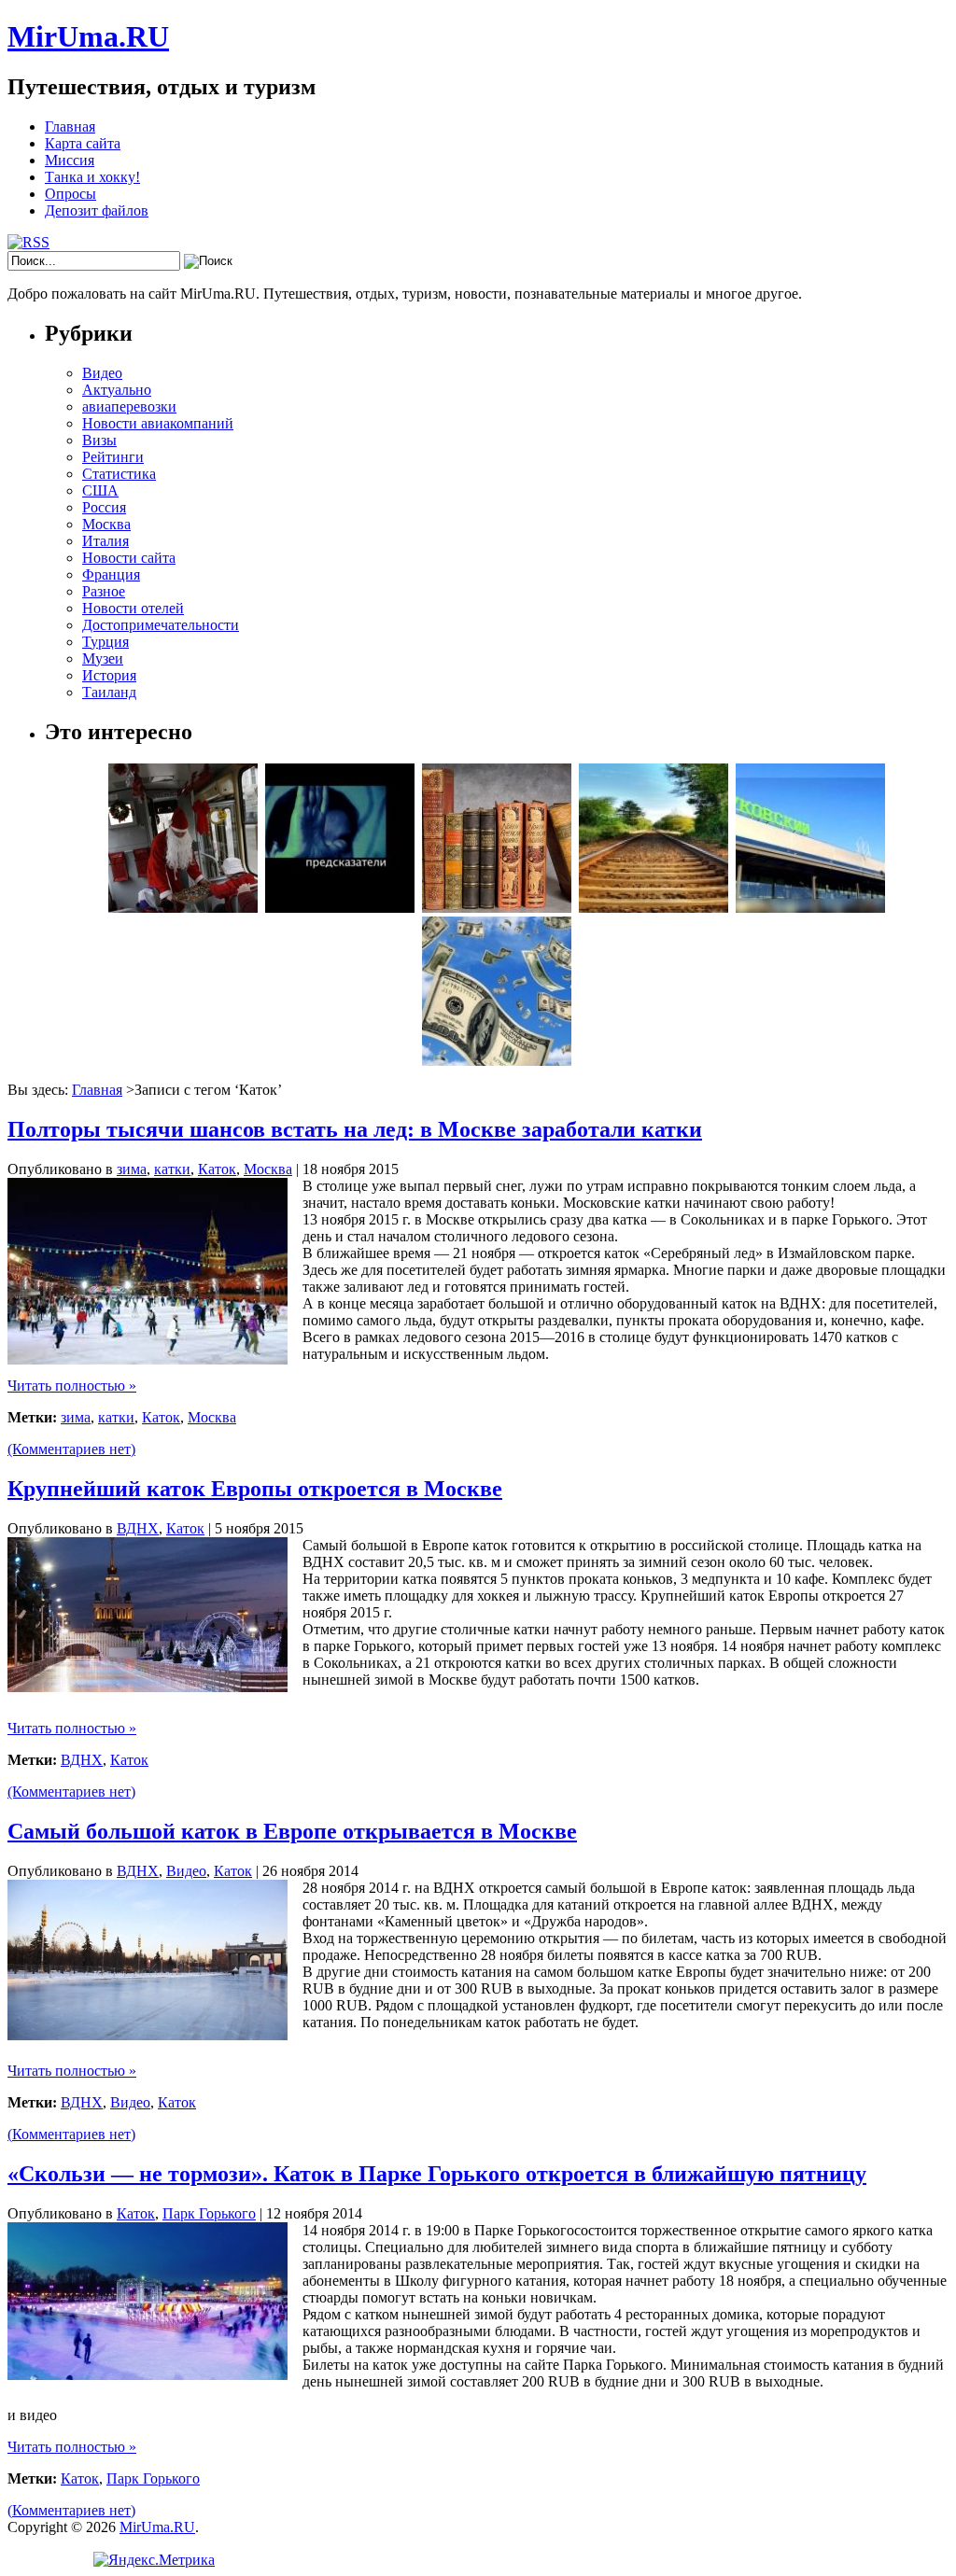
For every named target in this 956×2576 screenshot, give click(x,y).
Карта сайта (83, 143)
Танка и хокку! (92, 177)
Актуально (117, 390)
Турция (105, 642)
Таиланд (109, 692)
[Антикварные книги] (497, 908)
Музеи (103, 658)
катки (172, 1169)
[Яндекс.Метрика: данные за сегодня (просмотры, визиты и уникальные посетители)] (154, 2560)
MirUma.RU (88, 36)
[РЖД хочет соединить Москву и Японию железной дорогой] (654, 908)
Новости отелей (133, 608)
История (109, 675)
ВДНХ (138, 1528)
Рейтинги (113, 457)
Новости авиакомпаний (158, 423)
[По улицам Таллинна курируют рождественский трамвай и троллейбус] (183, 908)
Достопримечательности (161, 625)
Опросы (70, 194)
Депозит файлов (97, 210)
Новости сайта (129, 558)
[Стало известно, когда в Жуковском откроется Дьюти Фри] (810, 908)
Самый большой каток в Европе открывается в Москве (292, 1831)
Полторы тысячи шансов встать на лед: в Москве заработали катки (355, 1129)
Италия (105, 541)
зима (132, 1169)
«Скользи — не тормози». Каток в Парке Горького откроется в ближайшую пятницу (437, 2174)
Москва (106, 524)
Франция (111, 574)
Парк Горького (209, 2213)
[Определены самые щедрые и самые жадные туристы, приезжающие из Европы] (497, 1061)
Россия (104, 507)
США (100, 490)
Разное (104, 591)
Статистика (119, 474)
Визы (99, 440)
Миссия (70, 160)
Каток (217, 1169)
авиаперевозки (129, 406)
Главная (70, 126)
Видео (102, 373)
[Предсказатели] (340, 908)
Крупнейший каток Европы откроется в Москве (255, 1489)
